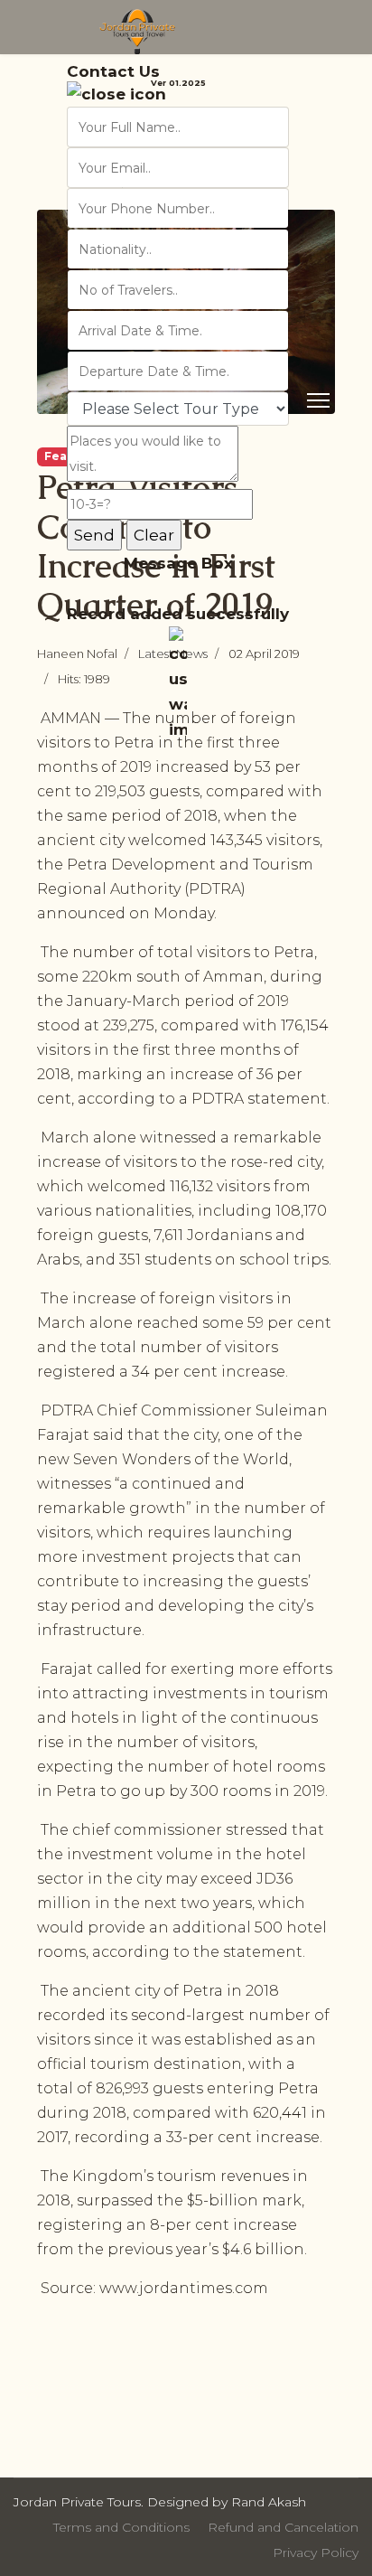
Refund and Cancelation (283, 2527)
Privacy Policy (316, 2552)
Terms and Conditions (121, 2527)
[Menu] (318, 400)
